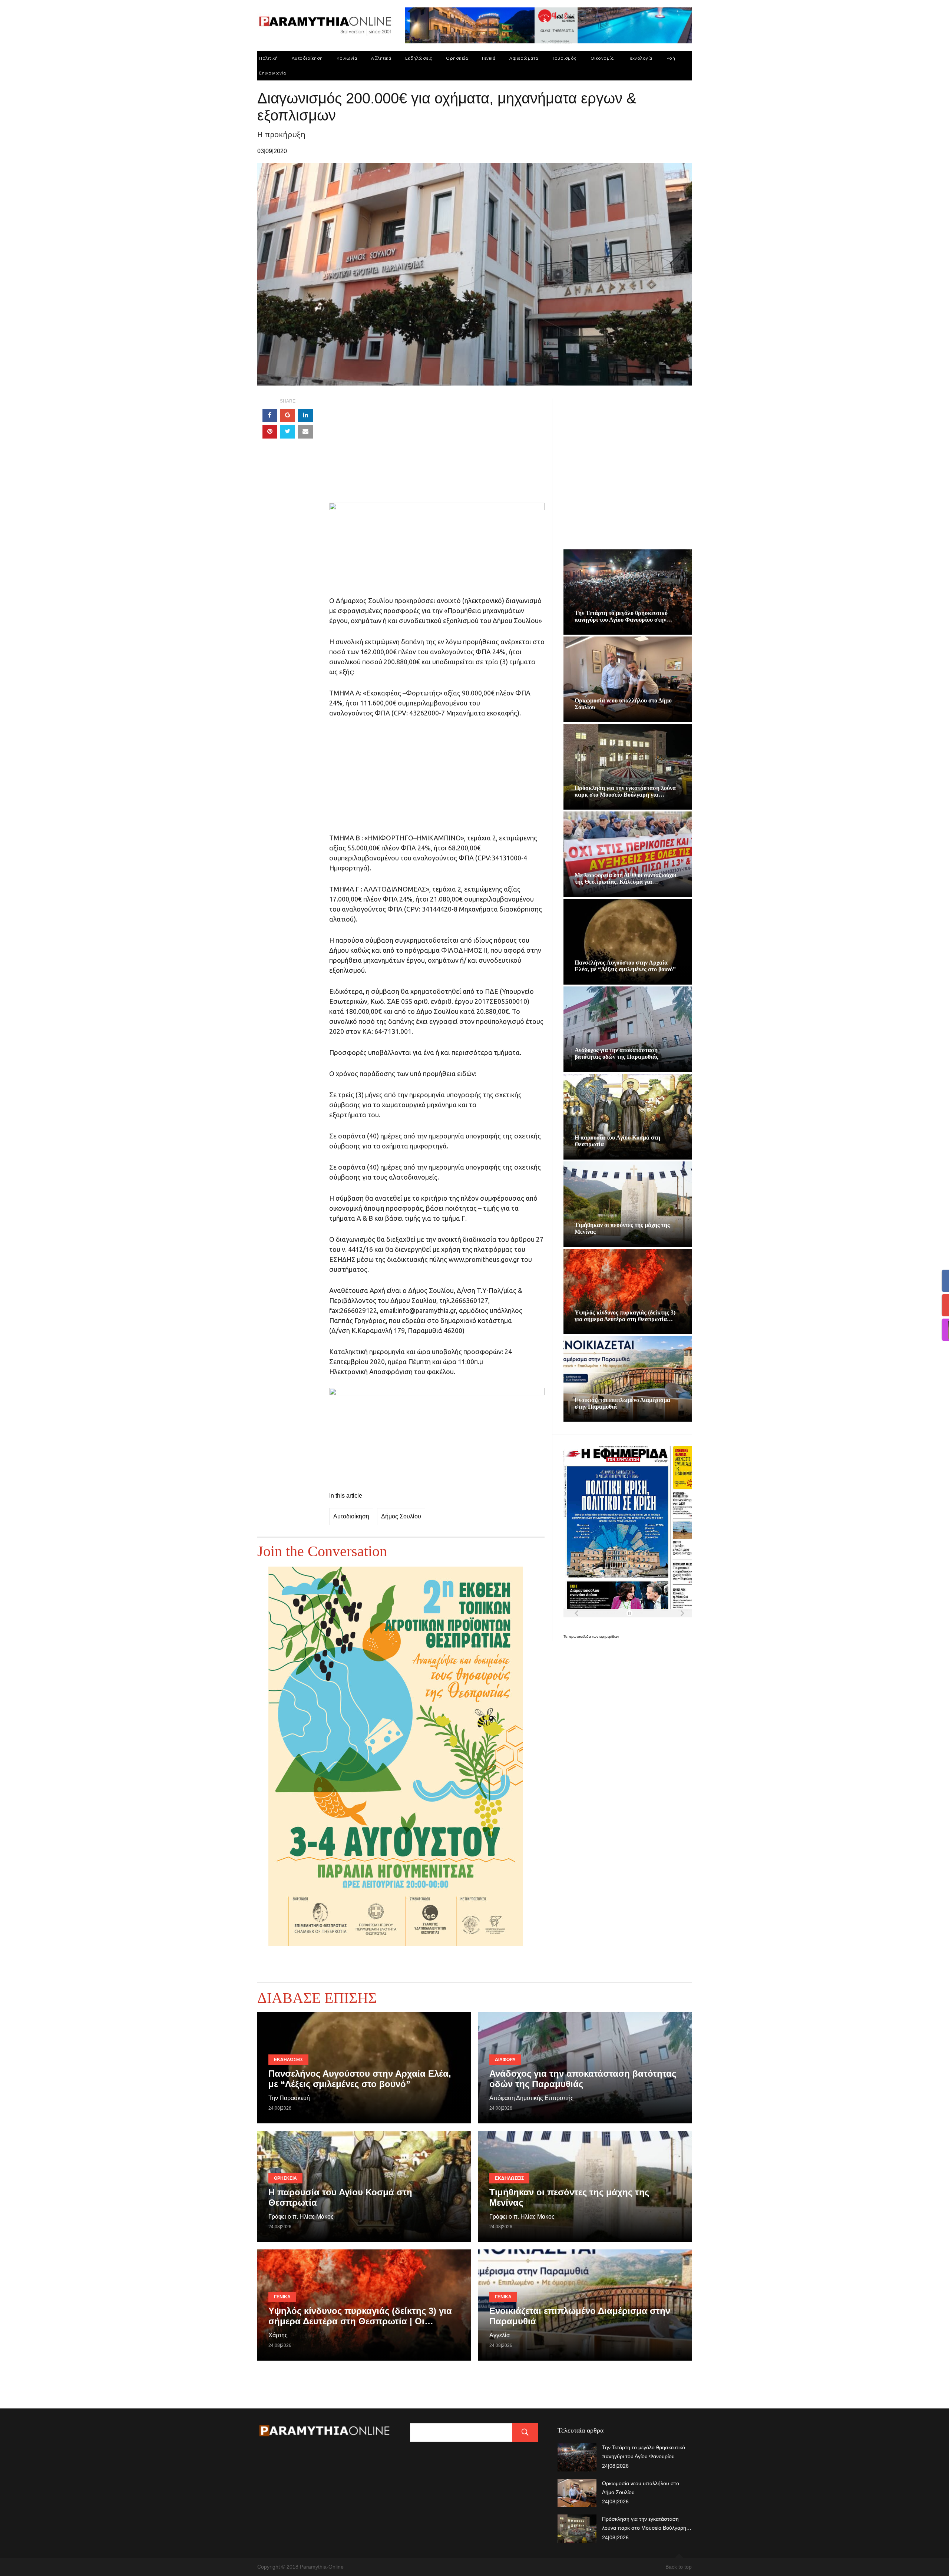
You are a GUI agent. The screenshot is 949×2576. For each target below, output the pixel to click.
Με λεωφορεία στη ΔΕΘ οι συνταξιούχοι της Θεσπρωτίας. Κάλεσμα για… (626, 878)
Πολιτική (268, 58)
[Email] (305, 432)
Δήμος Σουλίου (401, 1516)
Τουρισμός (564, 58)
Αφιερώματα (524, 58)
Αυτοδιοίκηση (307, 58)
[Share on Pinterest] (270, 432)
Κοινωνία (347, 58)
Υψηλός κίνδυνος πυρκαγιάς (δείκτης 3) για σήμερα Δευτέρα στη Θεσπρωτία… (625, 1316)
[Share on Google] (288, 416)
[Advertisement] (437, 451)
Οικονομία (602, 58)
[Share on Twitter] (288, 432)
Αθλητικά (381, 58)
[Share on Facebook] (270, 416)
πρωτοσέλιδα (580, 1636)
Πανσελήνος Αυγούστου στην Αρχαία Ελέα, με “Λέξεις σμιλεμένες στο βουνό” (625, 966)
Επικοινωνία (273, 73)
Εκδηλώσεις (419, 58)
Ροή (671, 58)
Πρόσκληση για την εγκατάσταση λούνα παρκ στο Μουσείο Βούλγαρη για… (625, 791)
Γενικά (489, 58)
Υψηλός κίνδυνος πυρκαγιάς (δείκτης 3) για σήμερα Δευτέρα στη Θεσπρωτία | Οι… (360, 2316)
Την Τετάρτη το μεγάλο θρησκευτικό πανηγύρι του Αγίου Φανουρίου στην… (623, 616)
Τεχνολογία (640, 58)
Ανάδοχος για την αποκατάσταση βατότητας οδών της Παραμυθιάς (616, 1053)
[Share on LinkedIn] (305, 416)
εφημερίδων (609, 1636)
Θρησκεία (457, 58)
